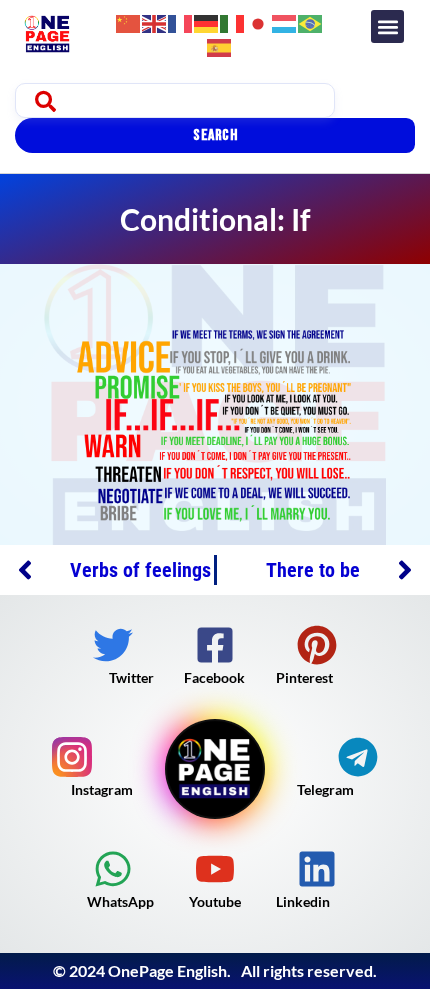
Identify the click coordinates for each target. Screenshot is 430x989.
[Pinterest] (317, 645)
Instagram (102, 789)
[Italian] (233, 21)
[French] (181, 21)
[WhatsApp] (113, 869)
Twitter (131, 677)
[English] (155, 21)
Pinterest (304, 677)
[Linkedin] (317, 869)
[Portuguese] (311, 21)
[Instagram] (72, 757)
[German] (207, 21)
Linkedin (303, 901)
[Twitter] (113, 645)
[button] (387, 26)
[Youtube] (215, 869)
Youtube (215, 901)
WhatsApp (120, 901)
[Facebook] (215, 645)
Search (215, 135)
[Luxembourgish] (285, 21)
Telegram (325, 789)
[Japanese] (259, 21)
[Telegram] (358, 757)
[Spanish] (220, 45)
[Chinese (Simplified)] (129, 21)
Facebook (214, 677)
